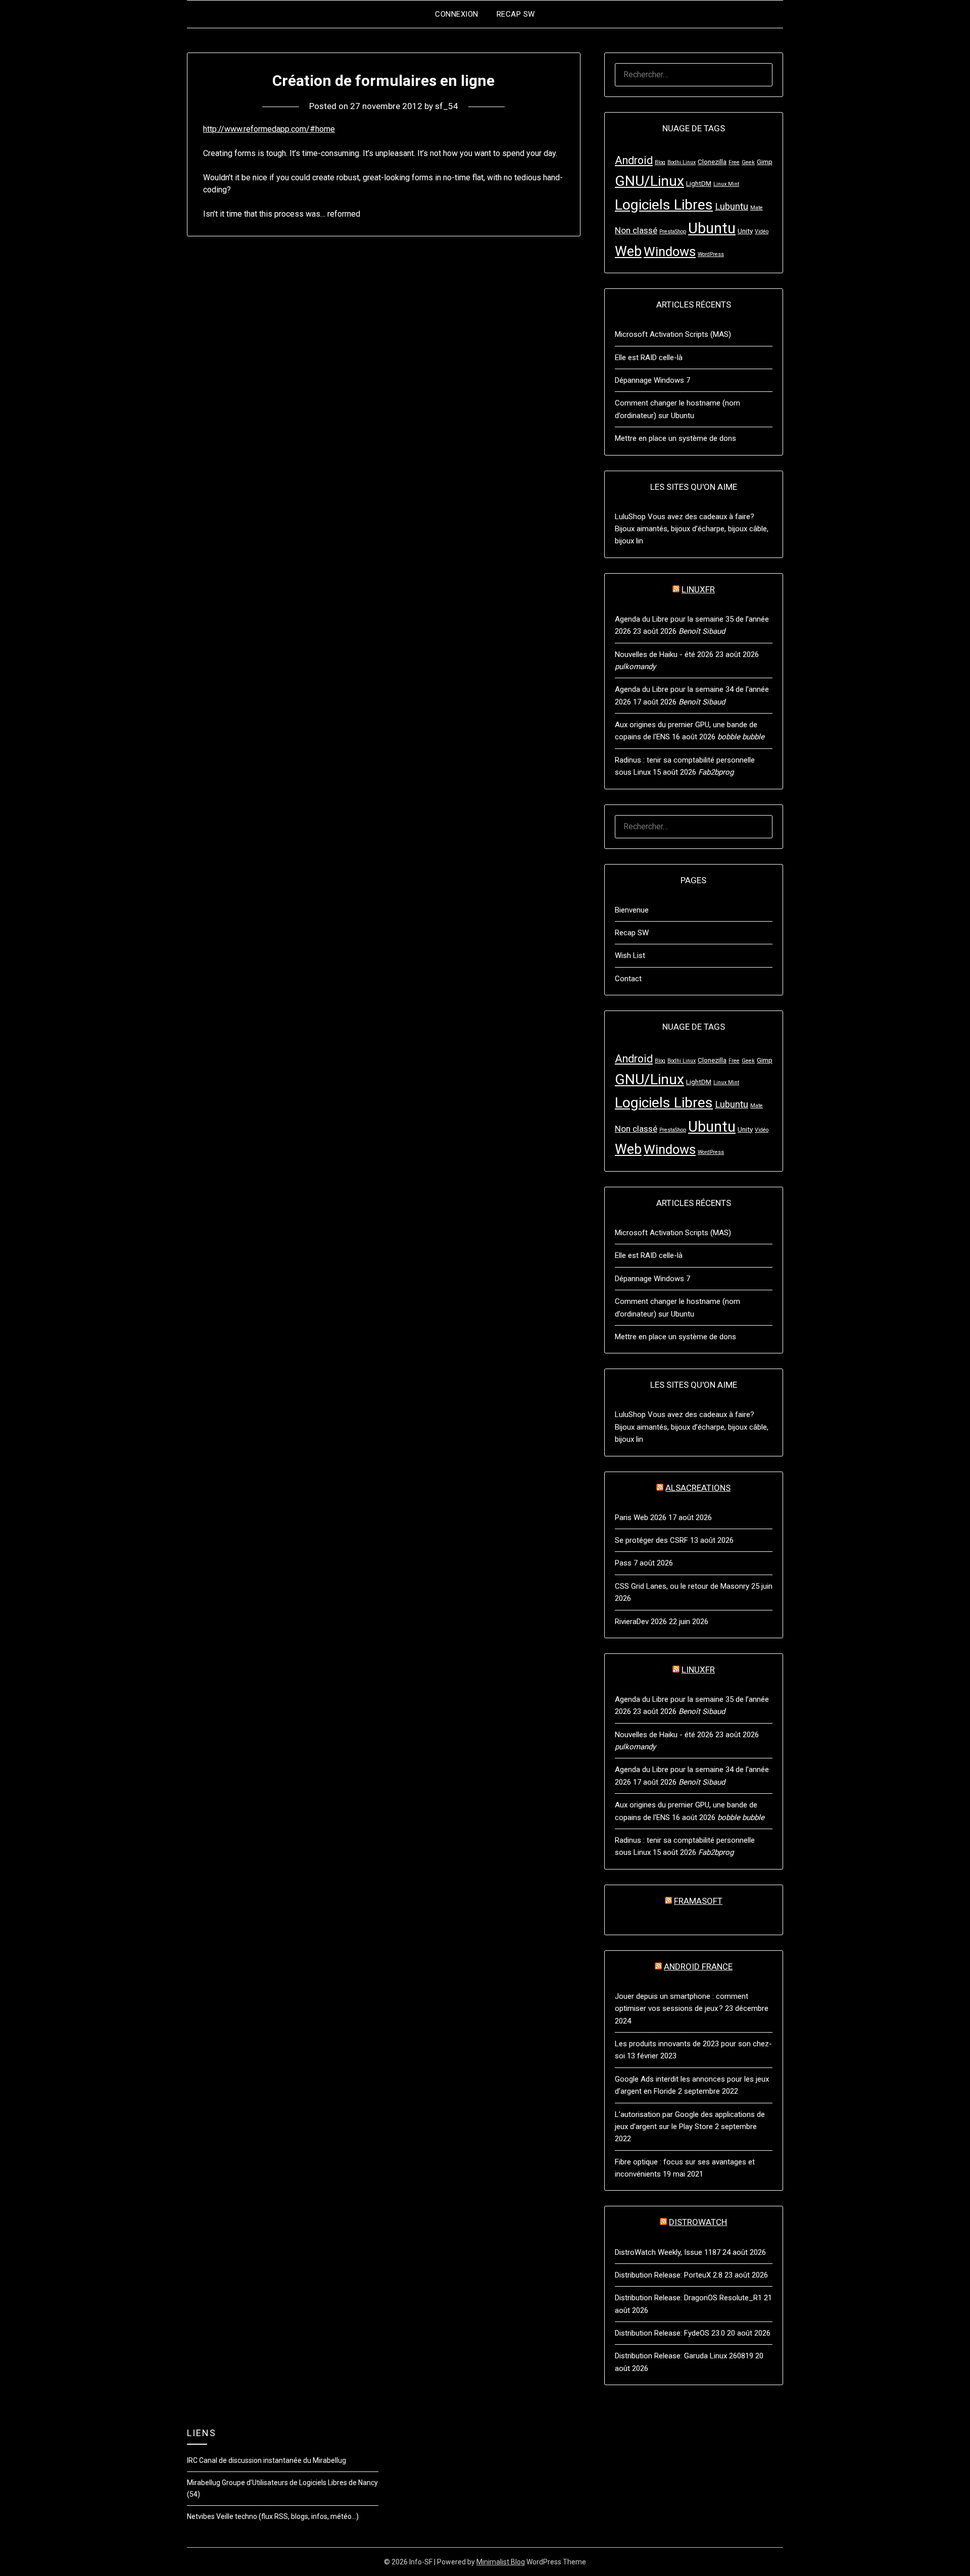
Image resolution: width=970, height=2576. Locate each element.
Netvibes (201, 2516)
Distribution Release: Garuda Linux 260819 (684, 2356)
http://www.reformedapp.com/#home (269, 129)
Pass (623, 1563)
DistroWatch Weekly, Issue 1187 (668, 2252)
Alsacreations (698, 1488)
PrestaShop (673, 232)
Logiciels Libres (664, 205)
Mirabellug (204, 2483)
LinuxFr (698, 589)
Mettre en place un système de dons (675, 438)
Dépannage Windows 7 (652, 380)
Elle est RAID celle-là (649, 358)
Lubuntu (732, 207)
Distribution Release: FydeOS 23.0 (670, 2333)
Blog (660, 162)
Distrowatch (698, 2222)
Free (734, 162)
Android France (698, 1966)
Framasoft (698, 1901)
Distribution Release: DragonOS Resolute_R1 (688, 2298)
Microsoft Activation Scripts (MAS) (673, 334)
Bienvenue (632, 910)
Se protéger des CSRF (651, 1540)
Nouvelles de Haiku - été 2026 (664, 654)
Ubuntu (712, 228)
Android (634, 160)
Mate (757, 208)
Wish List (630, 955)
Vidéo (762, 232)
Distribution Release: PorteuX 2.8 (669, 2275)
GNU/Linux (649, 181)
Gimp (765, 162)
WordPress (711, 254)
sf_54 (447, 106)
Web (628, 251)
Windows (670, 251)
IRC (192, 2460)
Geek (748, 162)
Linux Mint (726, 184)
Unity (745, 231)
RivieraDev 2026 (641, 1622)
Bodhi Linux (682, 162)
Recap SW (516, 14)
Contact (628, 979)
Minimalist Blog (501, 2562)
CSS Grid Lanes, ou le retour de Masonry (682, 1586)
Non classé (636, 230)
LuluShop (630, 517)
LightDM (699, 183)
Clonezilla (712, 162)
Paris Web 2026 (641, 1518)
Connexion (457, 14)
